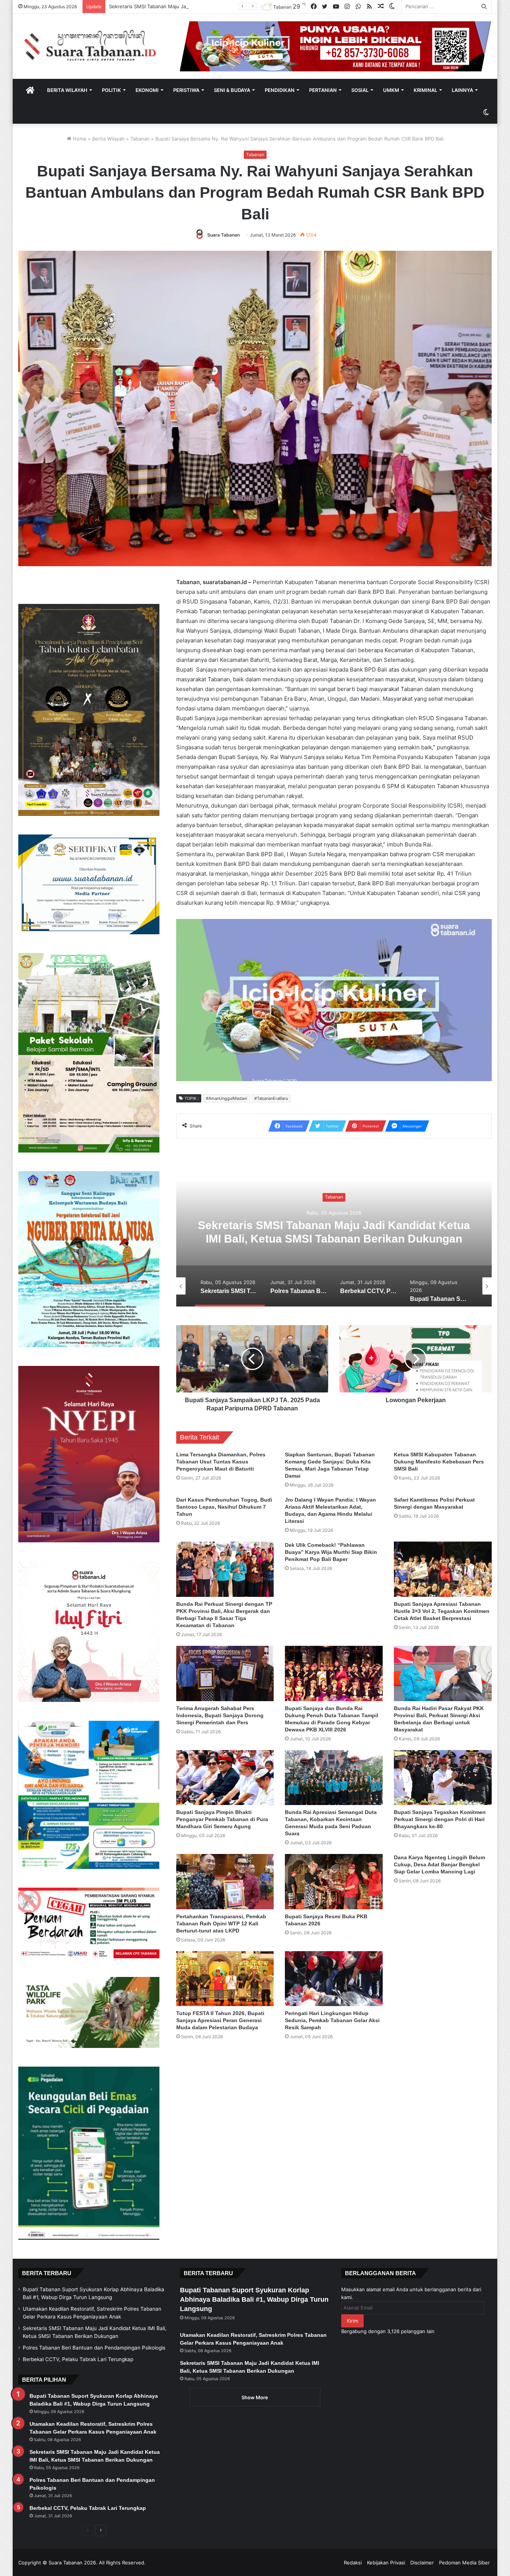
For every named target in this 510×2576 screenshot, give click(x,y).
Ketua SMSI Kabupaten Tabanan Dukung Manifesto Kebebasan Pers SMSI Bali (439, 1462)
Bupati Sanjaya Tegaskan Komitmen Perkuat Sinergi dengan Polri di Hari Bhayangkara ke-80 (440, 1819)
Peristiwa (186, 90)
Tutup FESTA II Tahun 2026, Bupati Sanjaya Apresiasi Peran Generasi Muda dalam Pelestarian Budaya (220, 2020)
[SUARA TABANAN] (94, 46)
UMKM (391, 90)
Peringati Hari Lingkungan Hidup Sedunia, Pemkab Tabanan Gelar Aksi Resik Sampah (332, 2020)
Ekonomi (147, 90)
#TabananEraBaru (271, 1098)
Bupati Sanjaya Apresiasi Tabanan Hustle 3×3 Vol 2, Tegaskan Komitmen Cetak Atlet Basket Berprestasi (442, 1611)
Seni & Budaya (232, 90)
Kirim (352, 2321)
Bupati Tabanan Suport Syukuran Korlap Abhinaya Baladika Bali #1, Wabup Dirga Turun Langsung (254, 2299)
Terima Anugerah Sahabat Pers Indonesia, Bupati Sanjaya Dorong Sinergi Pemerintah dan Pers (220, 1715)
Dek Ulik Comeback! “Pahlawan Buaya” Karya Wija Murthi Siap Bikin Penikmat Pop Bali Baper (331, 1552)
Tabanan (140, 139)
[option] (334, 1232)
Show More (255, 2397)
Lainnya (462, 90)
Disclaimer (422, 2563)
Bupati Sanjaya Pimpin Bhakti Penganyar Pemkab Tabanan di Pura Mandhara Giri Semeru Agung (222, 1819)
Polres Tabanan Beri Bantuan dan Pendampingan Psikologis (178, 6)
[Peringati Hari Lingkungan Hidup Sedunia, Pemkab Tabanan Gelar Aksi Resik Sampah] (334, 1979)
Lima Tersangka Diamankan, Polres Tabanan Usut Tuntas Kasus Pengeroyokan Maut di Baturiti (221, 1462)
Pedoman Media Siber (464, 2563)
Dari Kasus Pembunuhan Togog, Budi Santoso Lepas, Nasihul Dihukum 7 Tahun (224, 1507)
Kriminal (425, 90)
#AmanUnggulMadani (226, 1098)
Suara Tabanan (223, 235)
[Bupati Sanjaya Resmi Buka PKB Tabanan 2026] (334, 1882)
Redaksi (353, 2563)
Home (79, 139)
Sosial (360, 90)
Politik (111, 90)
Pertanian (323, 90)
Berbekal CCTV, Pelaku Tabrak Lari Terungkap (334, 1232)
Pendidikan (280, 90)
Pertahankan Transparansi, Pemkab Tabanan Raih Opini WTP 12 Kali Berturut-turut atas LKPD (221, 1923)
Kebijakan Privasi (386, 2563)
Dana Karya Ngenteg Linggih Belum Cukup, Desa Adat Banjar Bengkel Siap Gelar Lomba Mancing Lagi (439, 1864)
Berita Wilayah (67, 90)
